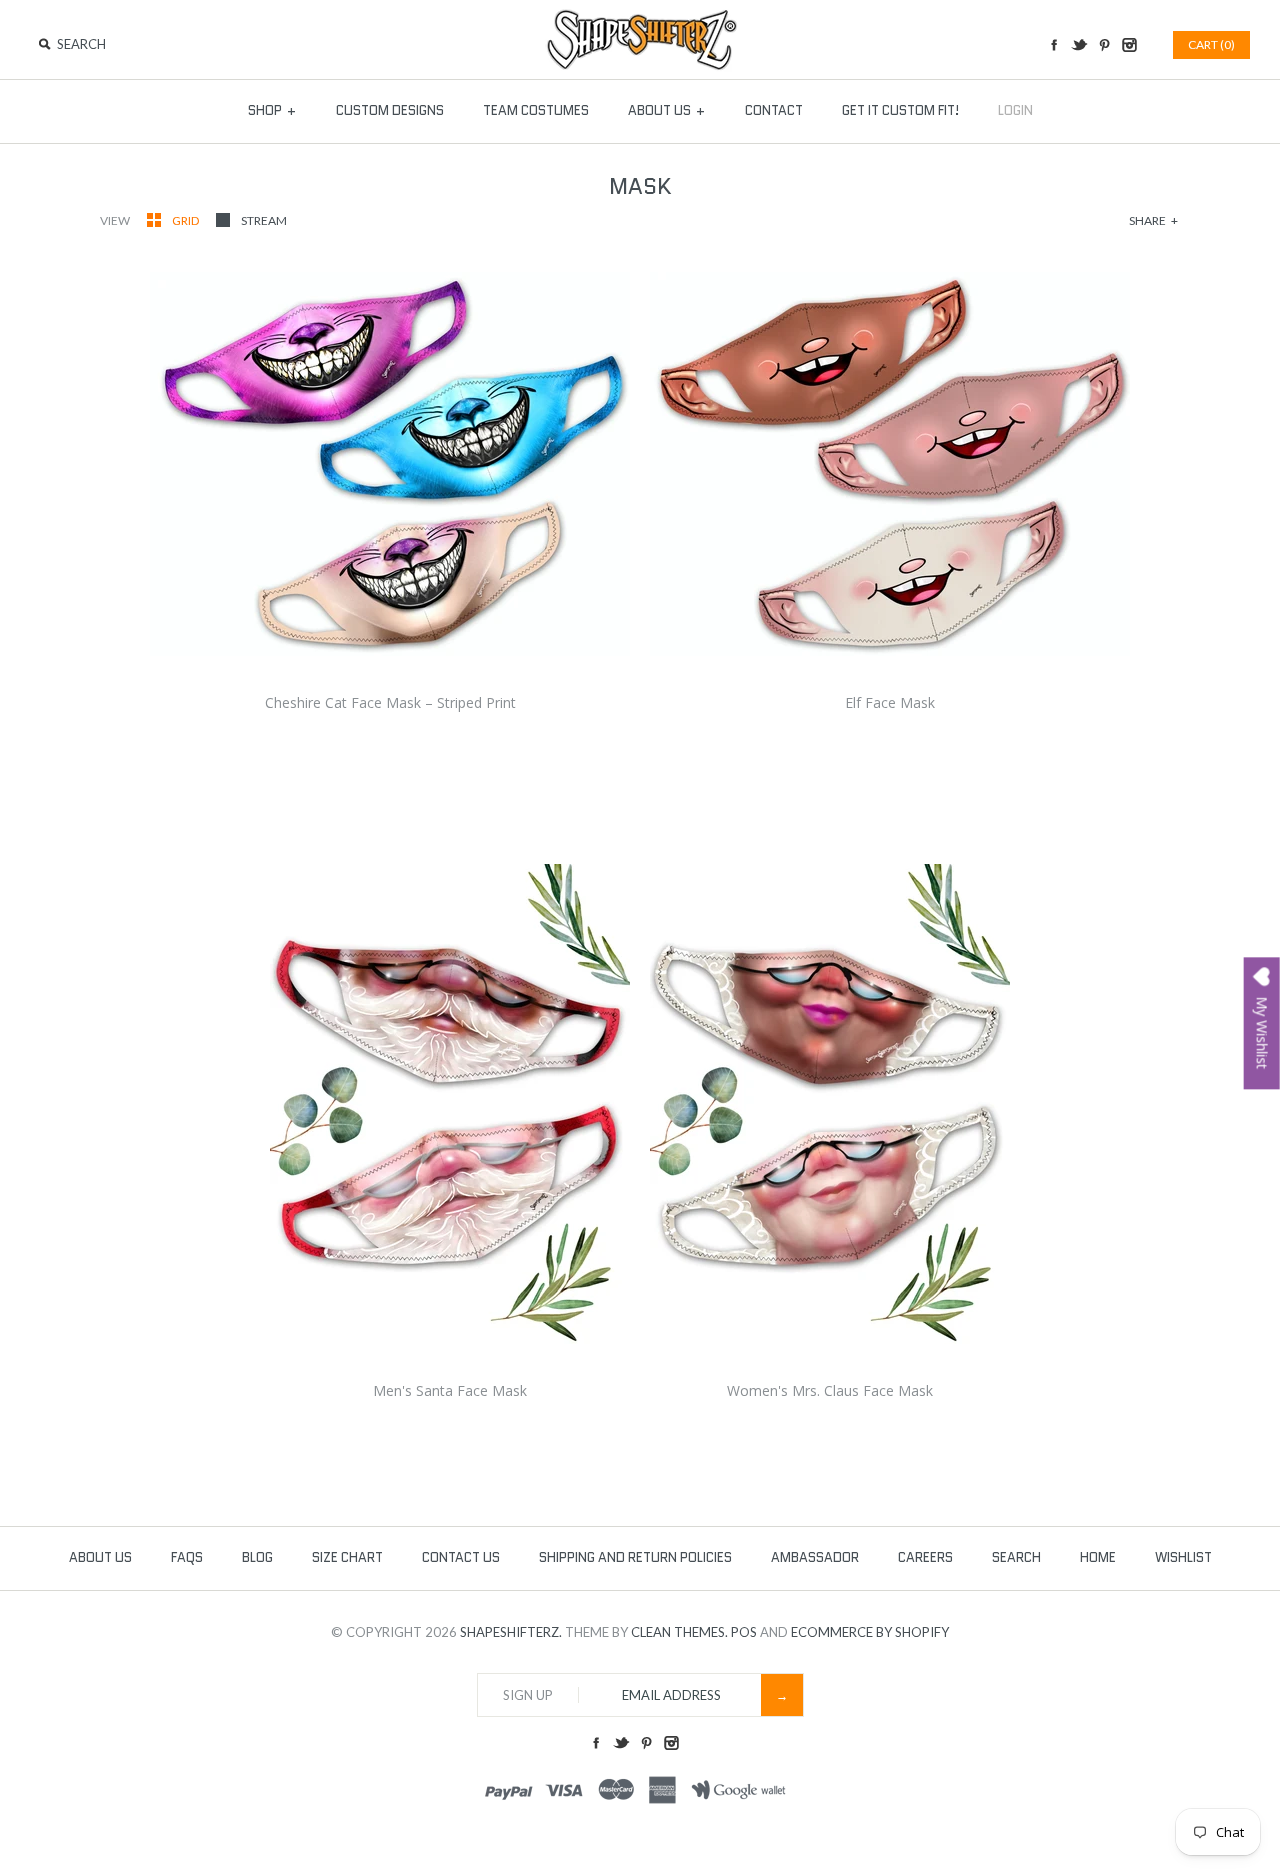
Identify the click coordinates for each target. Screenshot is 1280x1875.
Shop (272, 110)
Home (1098, 1557)
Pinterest (1104, 45)
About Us (667, 110)
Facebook (1054, 45)
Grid (186, 220)
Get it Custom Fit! (900, 110)
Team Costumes (536, 110)
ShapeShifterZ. (511, 1632)
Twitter (1079, 45)
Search (1016, 1557)
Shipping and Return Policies (635, 1557)
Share (1153, 220)
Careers (925, 1557)
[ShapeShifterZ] (640, 18)
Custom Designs (390, 110)
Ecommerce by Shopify (870, 1632)
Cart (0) (1211, 44)
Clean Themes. (679, 1632)
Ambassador (815, 1557)
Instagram (1129, 45)
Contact (774, 110)
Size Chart (347, 1557)
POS (744, 1632)
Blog (257, 1557)
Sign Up (528, 1695)
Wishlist (1183, 1557)
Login (1015, 110)
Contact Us (461, 1557)
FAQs (187, 1557)
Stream (264, 220)
